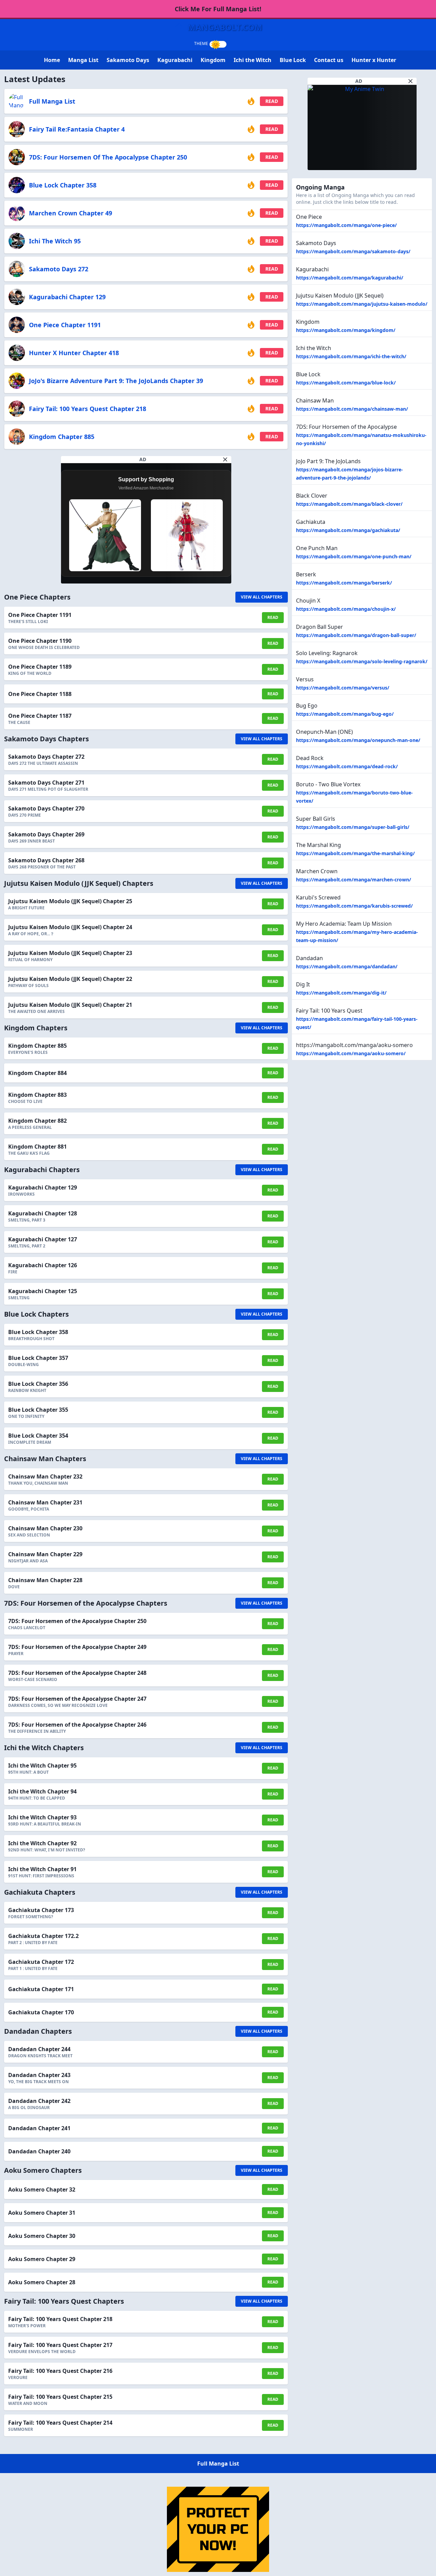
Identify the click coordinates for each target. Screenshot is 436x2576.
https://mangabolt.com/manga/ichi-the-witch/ (351, 356)
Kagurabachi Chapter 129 (67, 297)
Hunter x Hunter (374, 60)
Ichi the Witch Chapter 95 (42, 1766)
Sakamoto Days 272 (59, 269)
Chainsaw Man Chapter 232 (45, 1476)
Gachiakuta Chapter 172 (41, 1962)
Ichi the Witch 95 (55, 241)
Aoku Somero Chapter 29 (42, 2259)
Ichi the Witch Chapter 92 (42, 1843)
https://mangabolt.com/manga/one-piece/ (346, 225)
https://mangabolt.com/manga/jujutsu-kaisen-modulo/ (362, 304)
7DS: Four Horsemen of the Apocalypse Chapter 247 (77, 1699)
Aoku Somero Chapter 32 (42, 2189)
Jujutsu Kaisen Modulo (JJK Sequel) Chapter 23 (70, 953)
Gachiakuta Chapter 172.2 (43, 1936)
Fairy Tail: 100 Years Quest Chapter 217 (60, 2345)
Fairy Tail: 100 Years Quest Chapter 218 (88, 409)
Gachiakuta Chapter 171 (41, 1989)
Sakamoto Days (128, 60)
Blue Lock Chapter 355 (38, 1410)
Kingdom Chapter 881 (37, 1147)
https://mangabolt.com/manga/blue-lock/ (346, 383)
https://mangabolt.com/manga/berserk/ (344, 583)
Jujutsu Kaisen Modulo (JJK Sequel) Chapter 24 (70, 927)
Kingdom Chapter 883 (37, 1095)
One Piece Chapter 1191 (65, 325)
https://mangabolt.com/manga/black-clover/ (349, 504)
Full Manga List (52, 101)
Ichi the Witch (253, 60)
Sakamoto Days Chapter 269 (46, 834)
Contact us (329, 60)
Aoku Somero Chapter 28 (42, 2282)
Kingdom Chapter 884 (37, 1073)
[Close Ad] (225, 459)
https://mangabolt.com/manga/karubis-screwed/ (354, 906)
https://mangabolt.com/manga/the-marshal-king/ (355, 853)
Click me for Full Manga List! (218, 9)
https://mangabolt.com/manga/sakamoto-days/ (353, 251)
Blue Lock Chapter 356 (38, 1384)
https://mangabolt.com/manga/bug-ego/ (345, 714)
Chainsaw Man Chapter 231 (45, 1502)
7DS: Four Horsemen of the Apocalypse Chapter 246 (77, 1725)
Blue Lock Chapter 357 (38, 1358)
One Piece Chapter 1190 (40, 641)
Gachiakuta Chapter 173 (41, 1910)
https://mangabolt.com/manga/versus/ (343, 688)
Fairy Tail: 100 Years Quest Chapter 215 (60, 2397)
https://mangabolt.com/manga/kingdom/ (346, 330)
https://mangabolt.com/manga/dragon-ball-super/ (356, 635)
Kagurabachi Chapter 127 (43, 1239)
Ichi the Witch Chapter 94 (42, 1791)
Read (272, 101)
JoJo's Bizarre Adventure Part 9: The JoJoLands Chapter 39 (116, 381)
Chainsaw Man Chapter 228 (45, 1580)
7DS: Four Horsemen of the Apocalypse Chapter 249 (77, 1647)
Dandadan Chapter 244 (39, 2049)
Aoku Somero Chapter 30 (42, 2236)
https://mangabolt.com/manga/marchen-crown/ (354, 880)
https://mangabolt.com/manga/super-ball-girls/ (353, 827)
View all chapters (262, 597)
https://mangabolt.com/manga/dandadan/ (347, 966)
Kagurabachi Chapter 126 (43, 1265)
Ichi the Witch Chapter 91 (42, 1869)
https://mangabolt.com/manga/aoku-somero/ (351, 1053)
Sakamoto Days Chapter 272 (46, 757)
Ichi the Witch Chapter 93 (42, 1817)
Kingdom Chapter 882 (37, 1121)
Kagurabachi (175, 60)
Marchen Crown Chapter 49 (71, 213)
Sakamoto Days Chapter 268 (46, 860)
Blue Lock (293, 60)
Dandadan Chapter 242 (39, 2101)
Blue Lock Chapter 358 (63, 185)
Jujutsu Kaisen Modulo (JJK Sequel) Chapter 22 (70, 979)
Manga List (83, 60)
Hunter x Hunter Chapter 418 (74, 353)
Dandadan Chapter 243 (39, 2075)
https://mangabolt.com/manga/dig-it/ (341, 993)
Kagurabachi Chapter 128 (43, 1213)
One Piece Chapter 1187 (40, 716)
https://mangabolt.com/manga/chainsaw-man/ (352, 409)
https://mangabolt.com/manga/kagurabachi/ (350, 278)
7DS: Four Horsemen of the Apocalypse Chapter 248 (77, 1673)
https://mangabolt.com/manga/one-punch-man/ (354, 556)
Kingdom (213, 60)
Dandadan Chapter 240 (39, 2151)
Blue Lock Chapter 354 (38, 1436)
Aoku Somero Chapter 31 (42, 2213)
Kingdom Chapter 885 (62, 437)
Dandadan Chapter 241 (39, 2128)
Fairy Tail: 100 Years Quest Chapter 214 (60, 2423)
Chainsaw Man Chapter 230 (45, 1528)
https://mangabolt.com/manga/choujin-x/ (346, 609)
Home (52, 60)
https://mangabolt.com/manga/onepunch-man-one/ (358, 740)
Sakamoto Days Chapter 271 (46, 783)
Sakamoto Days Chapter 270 (46, 808)
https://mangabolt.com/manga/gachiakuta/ (348, 530)
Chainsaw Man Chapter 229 (45, 1554)
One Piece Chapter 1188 (40, 694)
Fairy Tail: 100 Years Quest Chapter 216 (60, 2371)
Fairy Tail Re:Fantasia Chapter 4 (77, 129)
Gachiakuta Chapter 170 (41, 2012)
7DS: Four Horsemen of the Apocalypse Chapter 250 (108, 157)
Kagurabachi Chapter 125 (43, 1291)
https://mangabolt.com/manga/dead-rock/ (347, 766)
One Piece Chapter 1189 (40, 667)
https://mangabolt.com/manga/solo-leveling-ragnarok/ (362, 661)
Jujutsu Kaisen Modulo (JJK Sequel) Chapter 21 (70, 1005)
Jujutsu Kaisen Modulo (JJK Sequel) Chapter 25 (70, 901)
